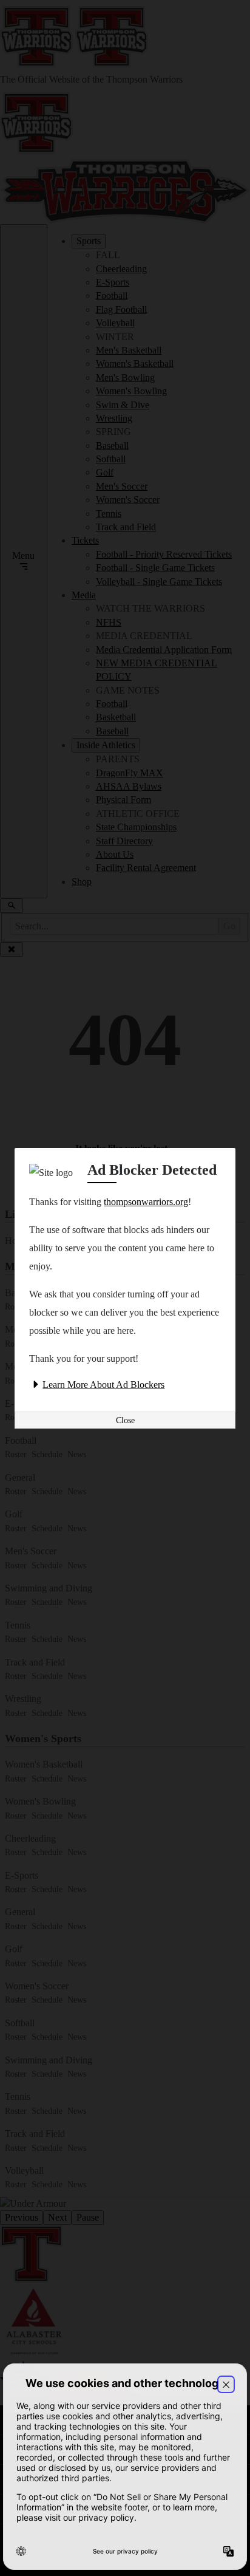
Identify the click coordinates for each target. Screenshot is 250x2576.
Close (125, 1420)
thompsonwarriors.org (146, 1202)
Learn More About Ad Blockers (103, 1385)
